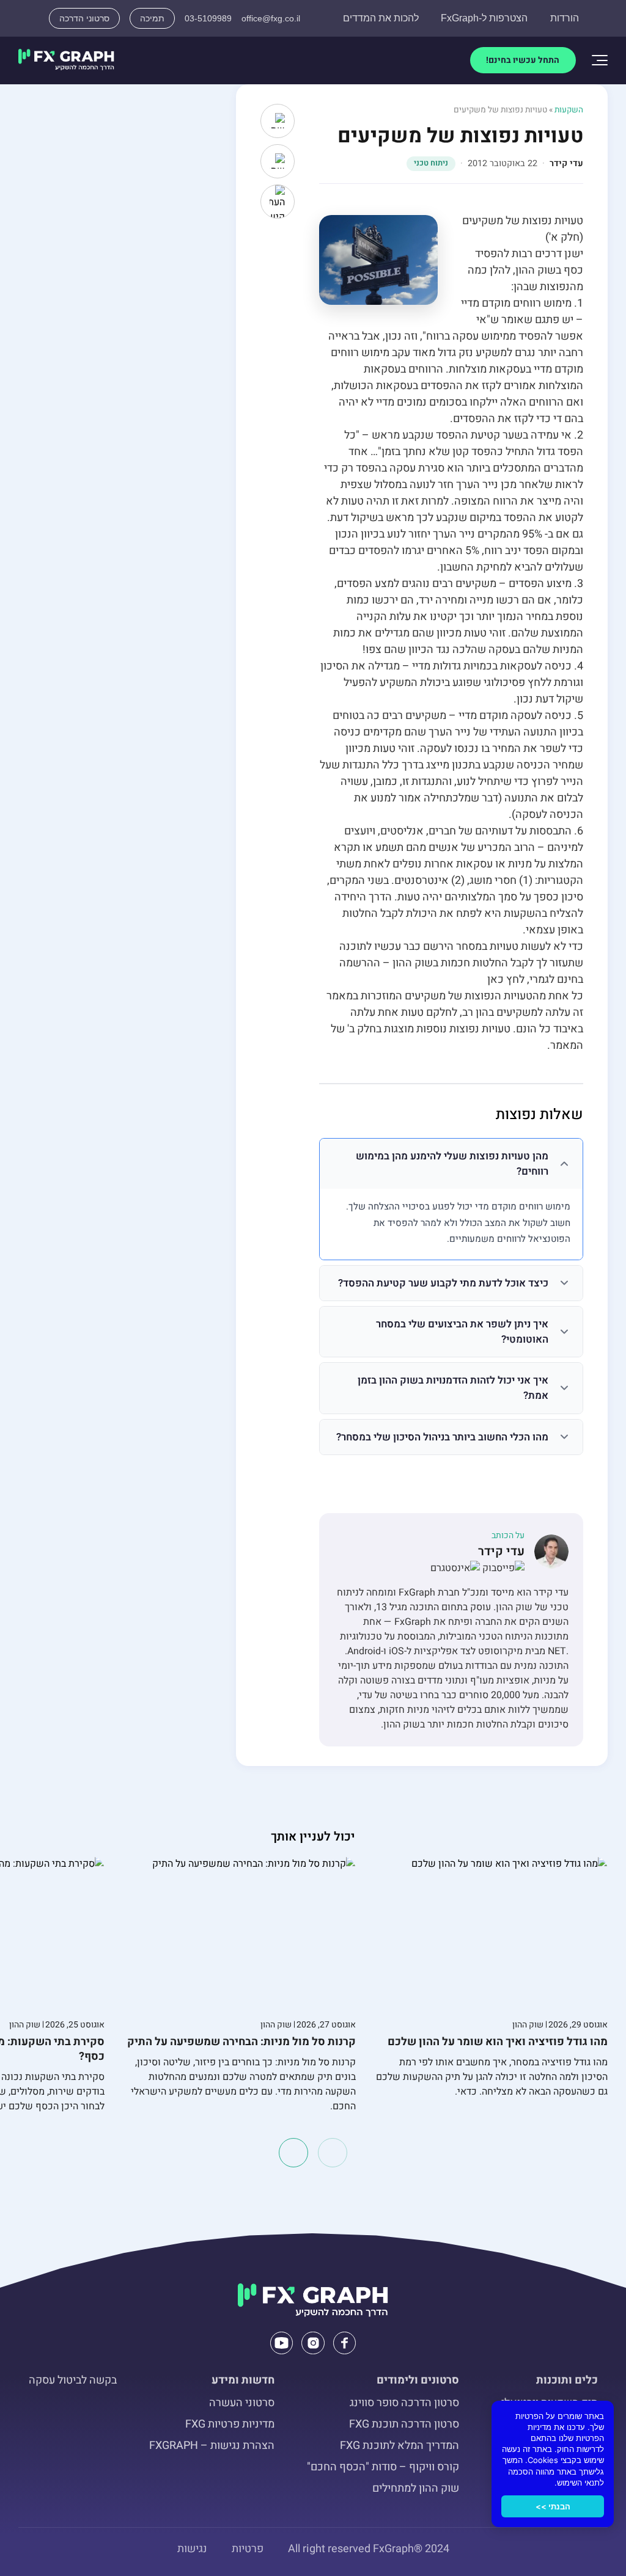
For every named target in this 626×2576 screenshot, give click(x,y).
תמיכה (152, 18)
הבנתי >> (553, 2506)
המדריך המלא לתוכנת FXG (400, 2446)
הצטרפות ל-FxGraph (484, 18)
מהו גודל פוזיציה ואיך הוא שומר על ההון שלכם (498, 2042)
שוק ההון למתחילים (416, 2488)
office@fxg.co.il (271, 18)
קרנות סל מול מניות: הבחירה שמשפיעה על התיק (241, 2042)
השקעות (569, 110)
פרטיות (248, 2549)
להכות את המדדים (381, 18)
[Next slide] (293, 2153)
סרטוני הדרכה (84, 18)
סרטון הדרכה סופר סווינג (404, 2403)
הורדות (565, 18)
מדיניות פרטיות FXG (230, 2424)
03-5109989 (208, 18)
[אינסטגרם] (455, 1568)
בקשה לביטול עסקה (73, 2380)
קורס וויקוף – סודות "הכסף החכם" (383, 2467)
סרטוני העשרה (242, 2403)
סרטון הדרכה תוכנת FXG (404, 2424)
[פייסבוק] (502, 1568)
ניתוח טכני (431, 163)
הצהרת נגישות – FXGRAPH (212, 2446)
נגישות (192, 2549)
